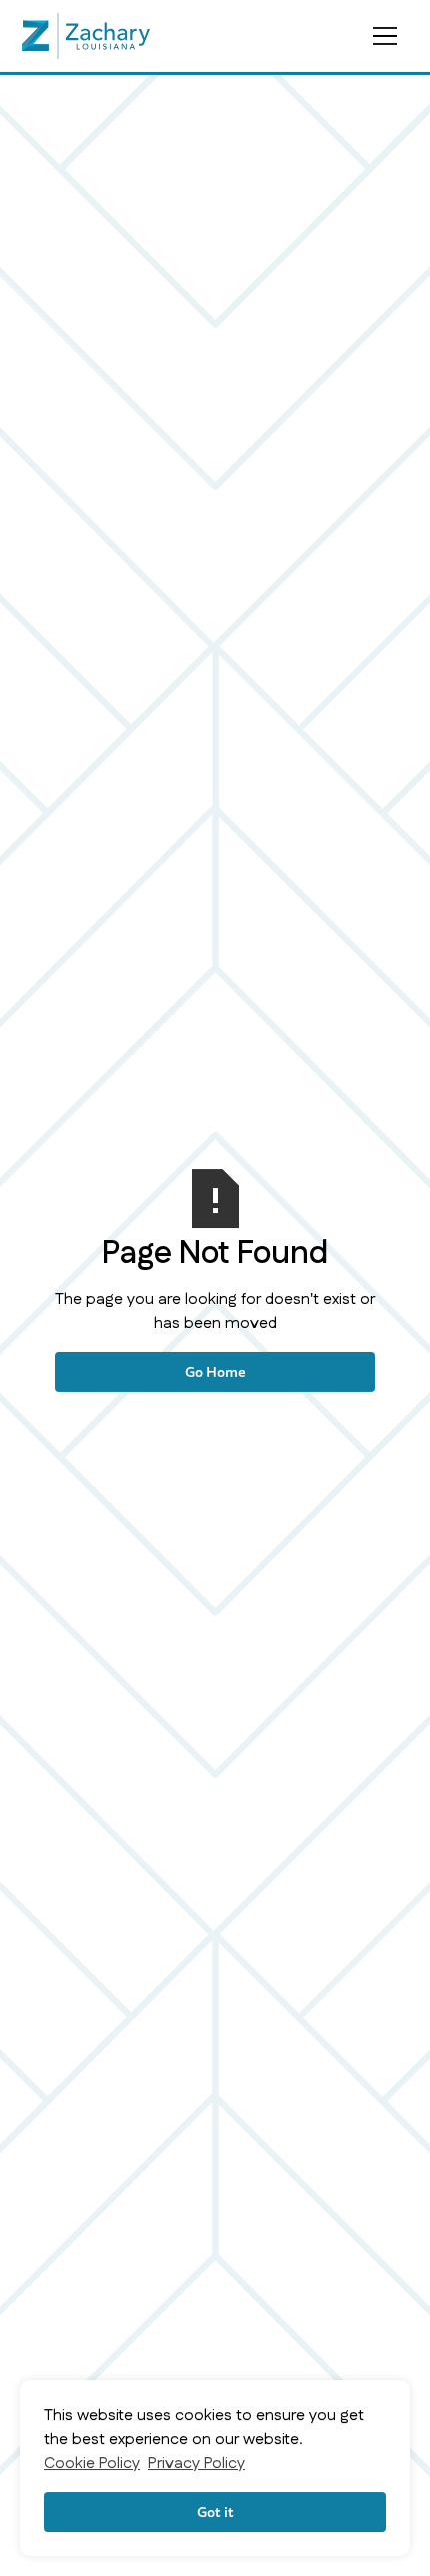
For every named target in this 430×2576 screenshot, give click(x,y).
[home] (86, 36)
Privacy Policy (196, 2464)
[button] (384, 36)
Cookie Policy (92, 2464)
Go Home (215, 1371)
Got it (215, 2512)
